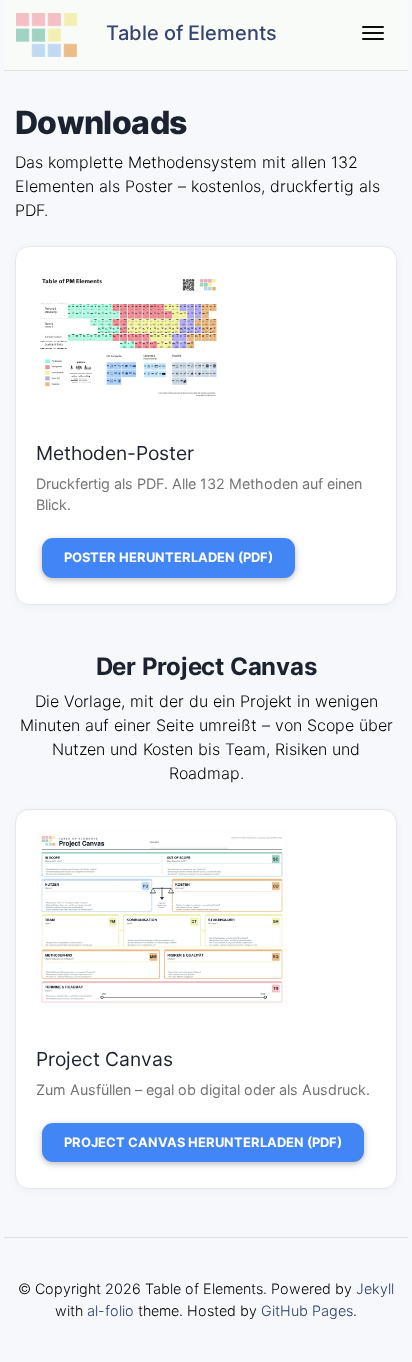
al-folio (110, 1310)
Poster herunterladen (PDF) (168, 557)
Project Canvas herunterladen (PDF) (203, 1142)
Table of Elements (189, 33)
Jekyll (375, 1288)
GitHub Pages (307, 1310)
